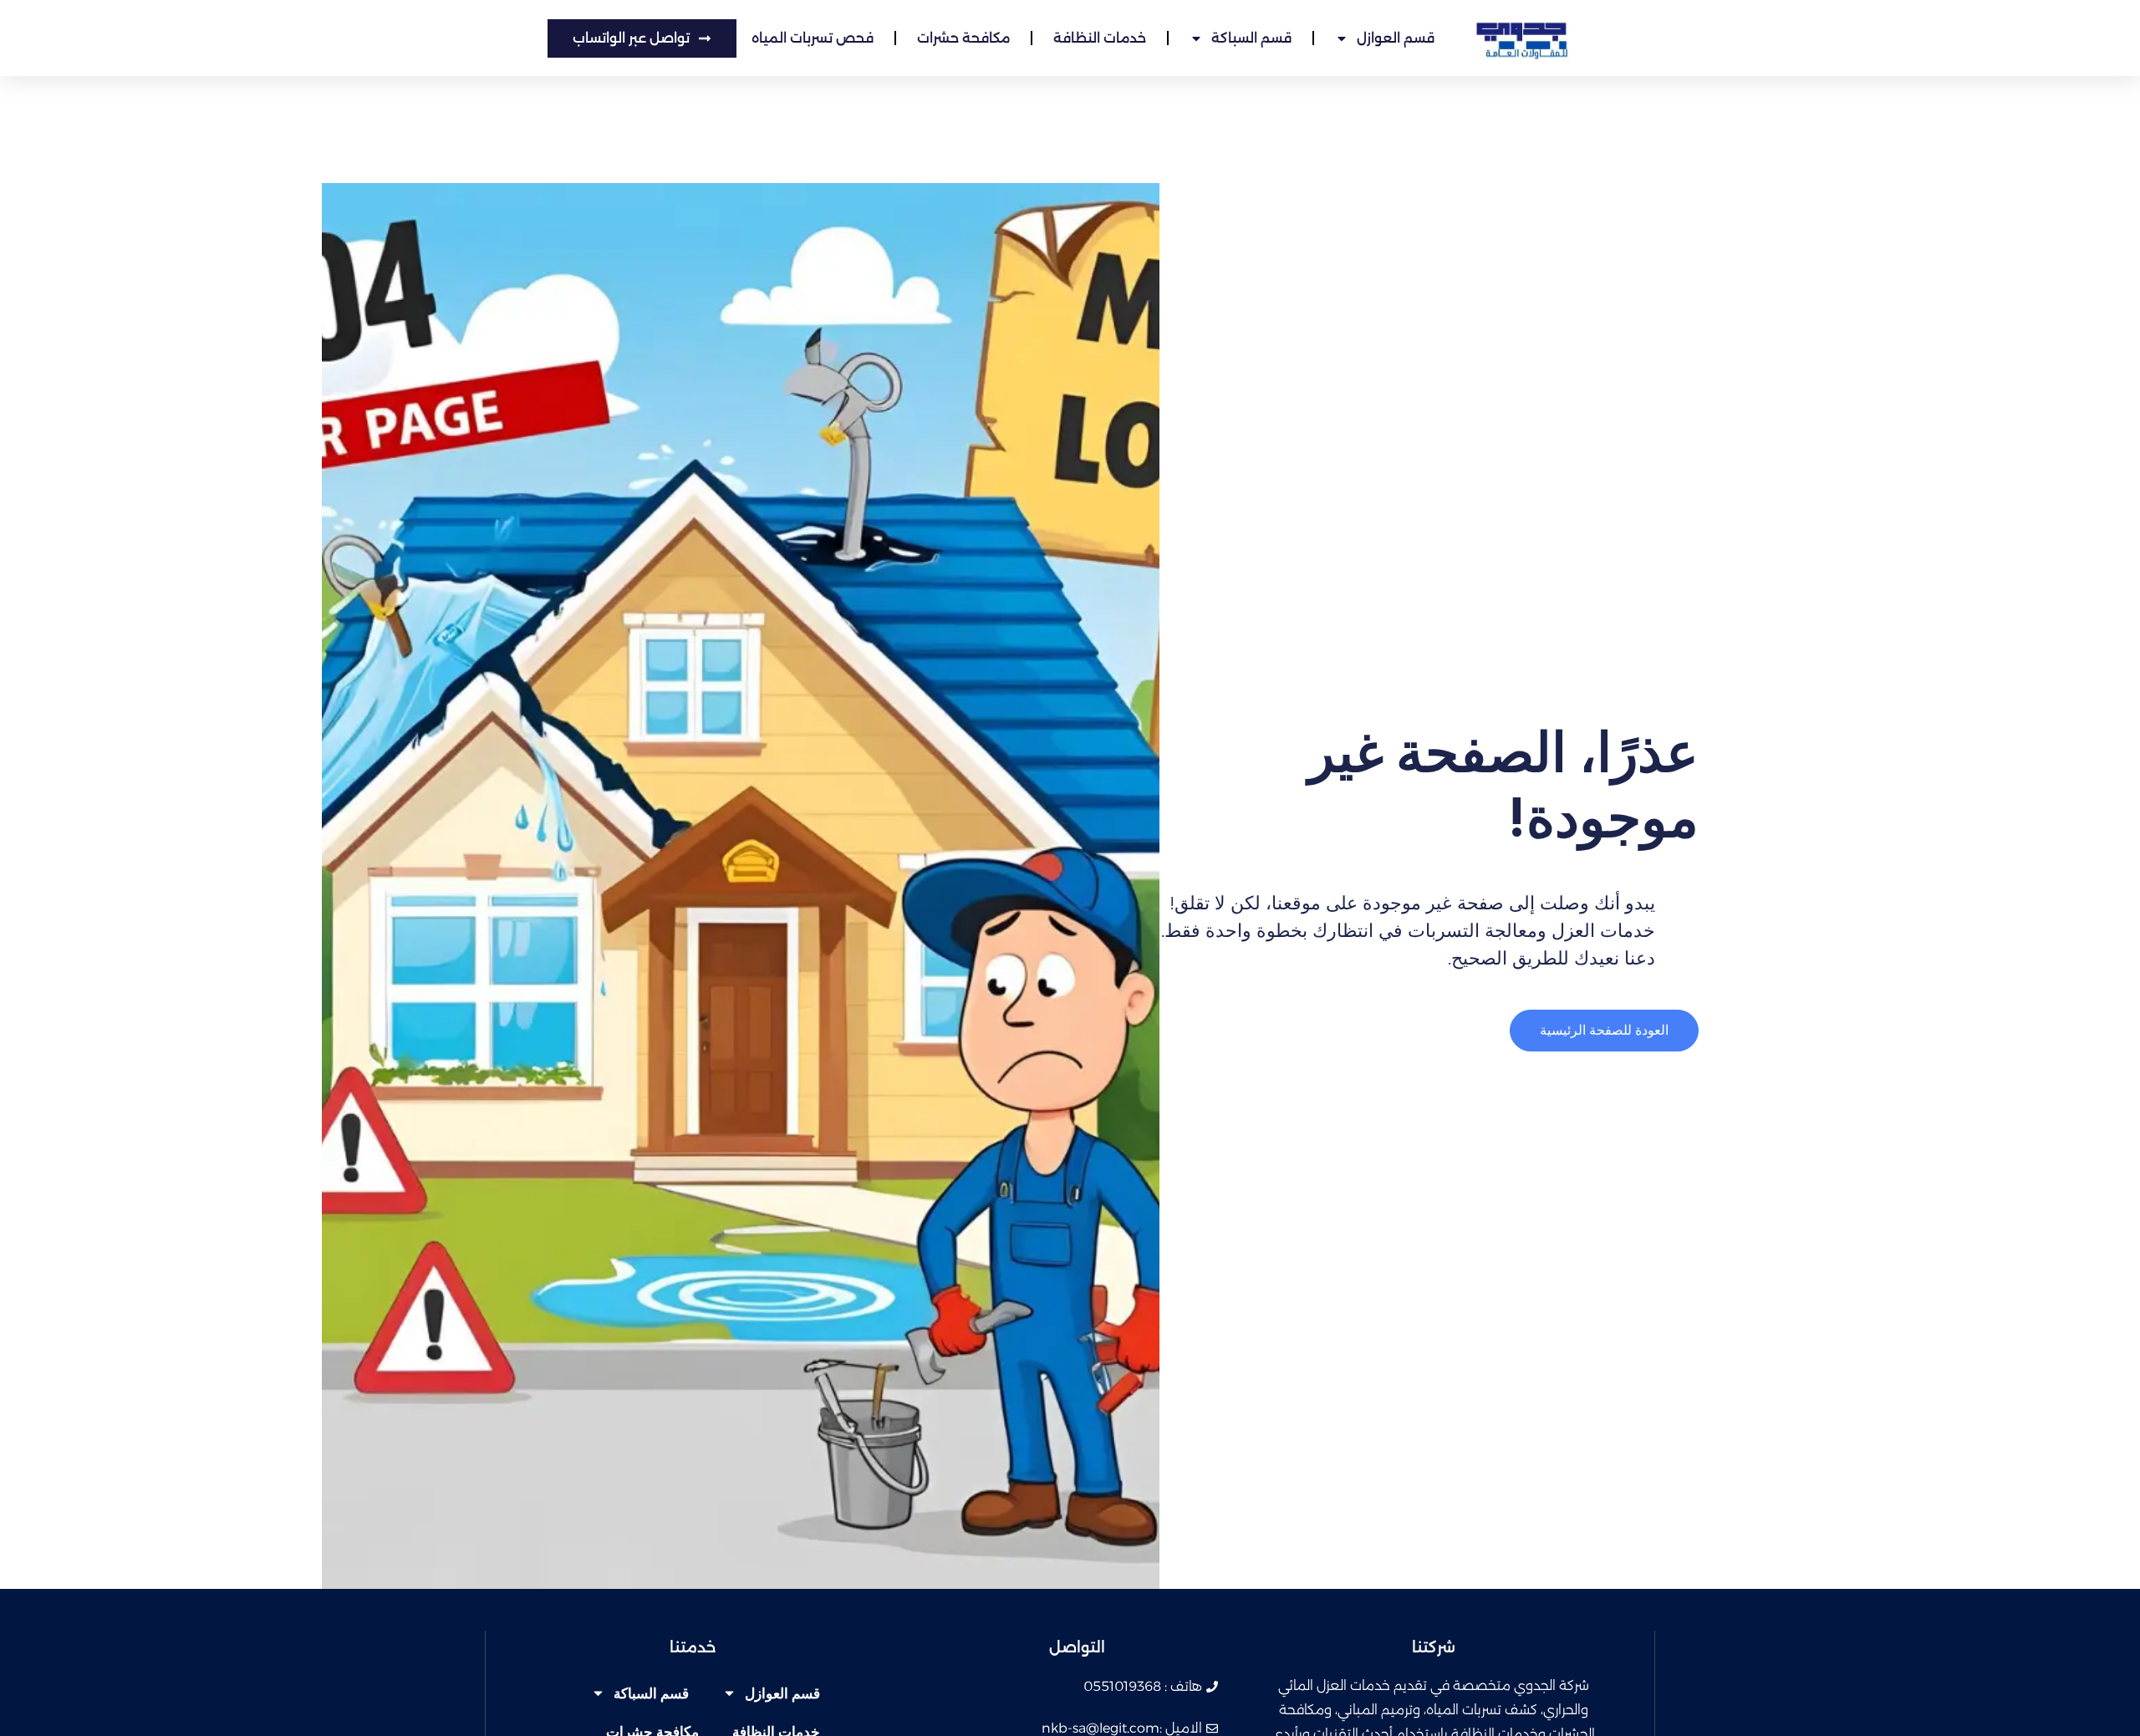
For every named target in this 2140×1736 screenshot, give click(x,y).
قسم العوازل (1396, 38)
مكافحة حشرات (963, 38)
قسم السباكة (1251, 38)
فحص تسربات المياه (813, 38)
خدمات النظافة (1100, 38)
